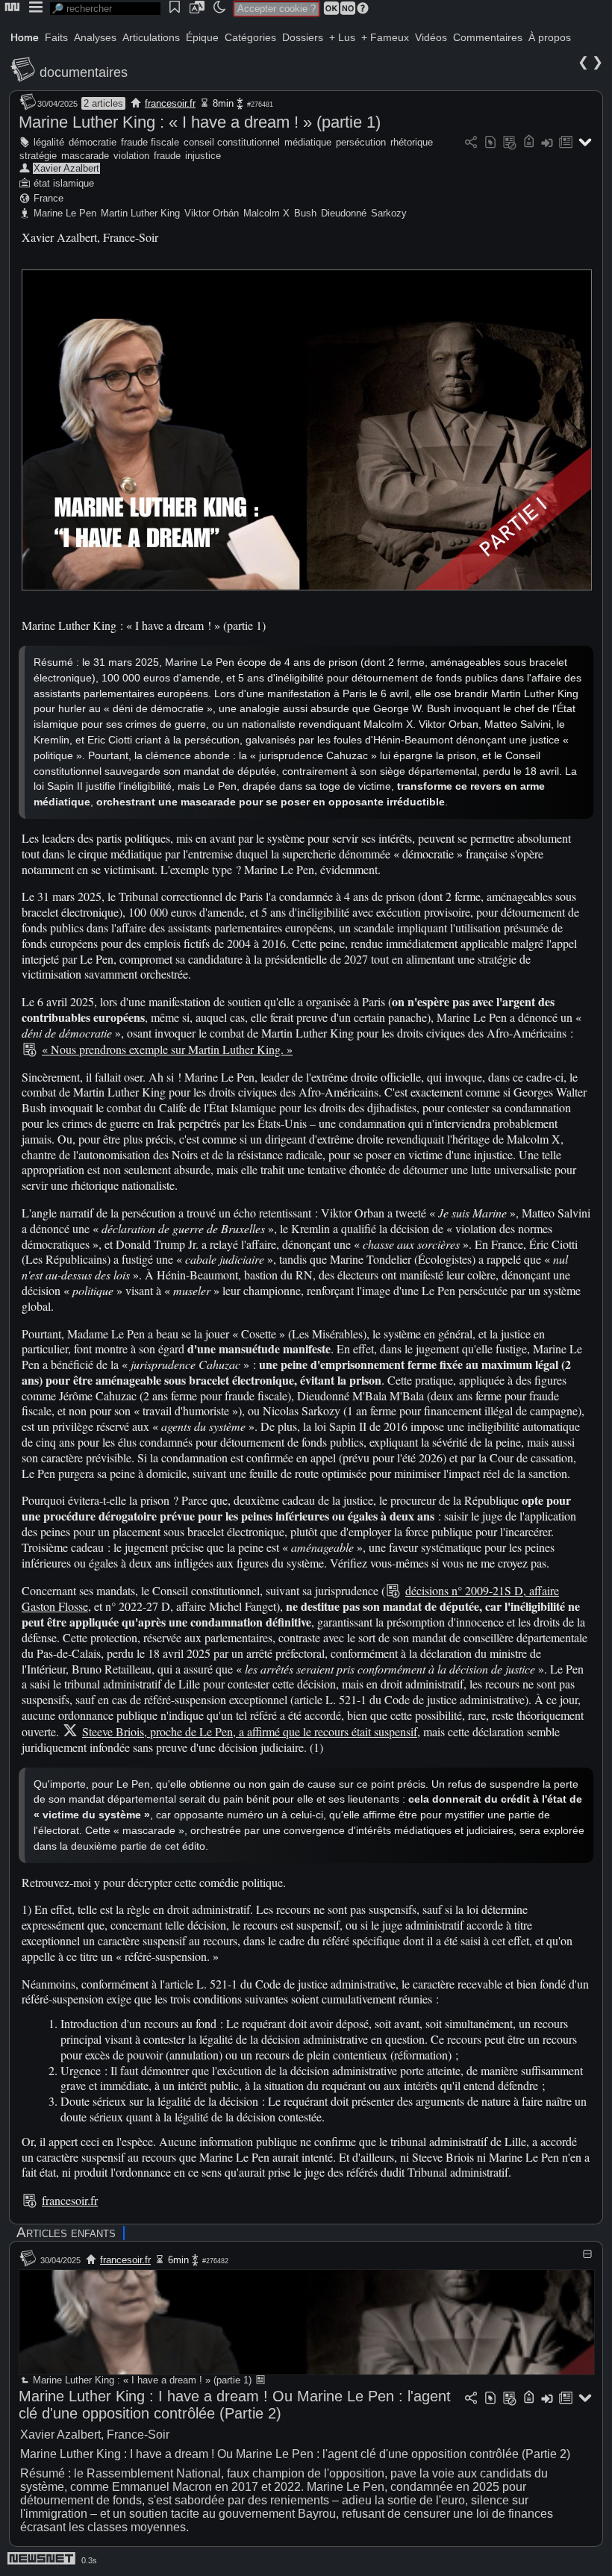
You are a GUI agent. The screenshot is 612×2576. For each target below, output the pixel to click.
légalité (49, 142)
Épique (202, 37)
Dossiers (303, 37)
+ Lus (342, 37)
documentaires (84, 72)
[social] (471, 143)
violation (131, 156)
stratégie (38, 156)
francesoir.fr (170, 103)
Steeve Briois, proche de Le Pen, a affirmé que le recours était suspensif (250, 1731)
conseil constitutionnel (232, 142)
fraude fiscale (150, 142)
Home (25, 37)
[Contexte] (510, 143)
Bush (305, 213)
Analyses (95, 37)
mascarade (85, 156)
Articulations (151, 37)
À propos (550, 37)
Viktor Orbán (212, 213)
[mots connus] (529, 143)
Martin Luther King (140, 213)
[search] (105, 9)
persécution (361, 142)
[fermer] (587, 2254)
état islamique (64, 183)
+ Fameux (385, 37)
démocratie (93, 142)
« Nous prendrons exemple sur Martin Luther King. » (167, 1049)
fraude (167, 156)
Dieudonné (344, 213)
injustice (203, 156)
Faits (56, 37)
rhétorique (412, 142)
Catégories (250, 37)
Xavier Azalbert (66, 168)
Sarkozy (389, 213)
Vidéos (431, 37)
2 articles (103, 103)
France (49, 198)
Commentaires (488, 37)
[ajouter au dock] (547, 143)
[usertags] (490, 143)
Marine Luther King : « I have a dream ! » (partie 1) (200, 122)
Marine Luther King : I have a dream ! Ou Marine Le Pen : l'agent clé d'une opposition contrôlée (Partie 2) (235, 2405)
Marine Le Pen (65, 213)
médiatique (308, 142)
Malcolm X (266, 213)
